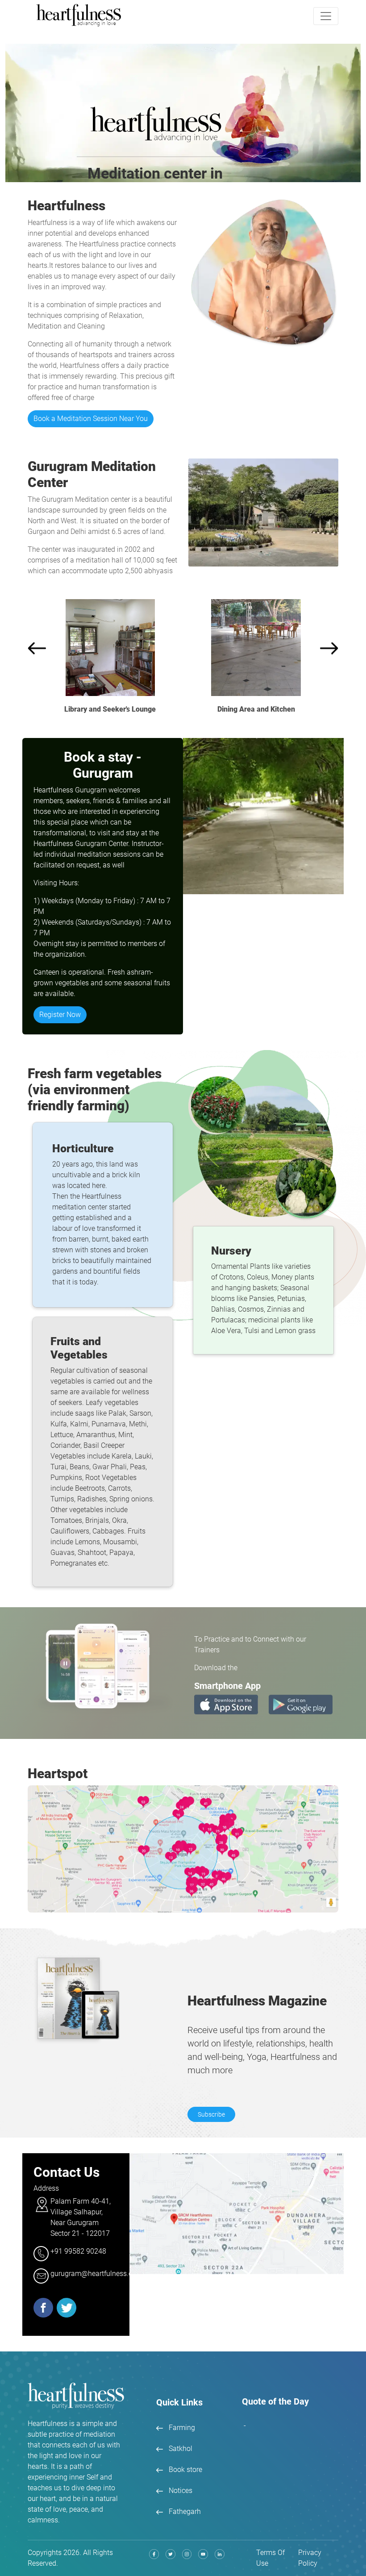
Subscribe (211, 2114)
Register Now (60, 1015)
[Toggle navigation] (326, 16)
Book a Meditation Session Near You (91, 419)
